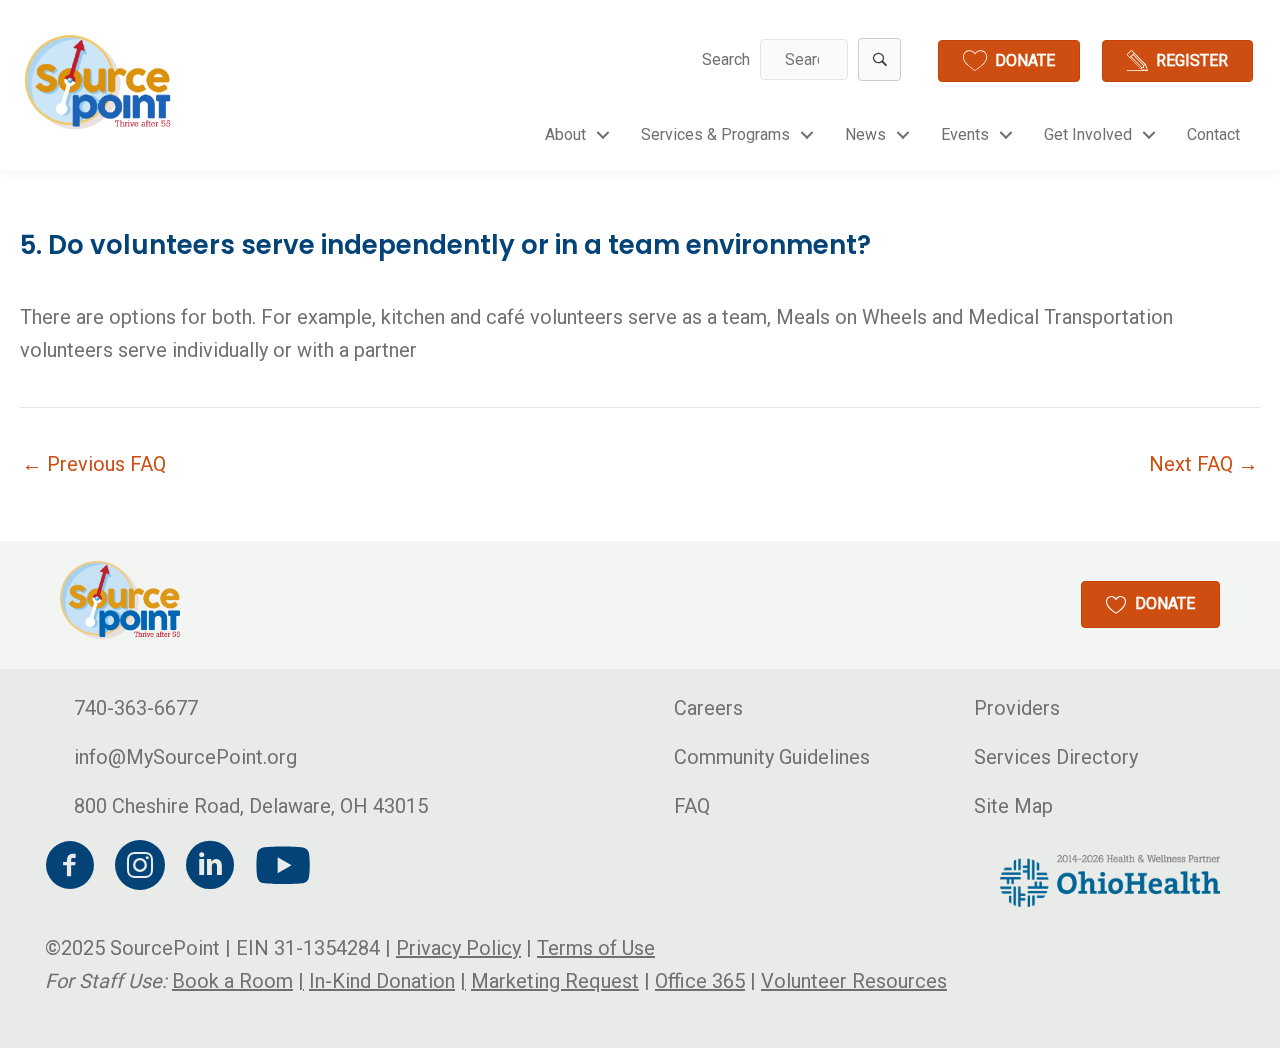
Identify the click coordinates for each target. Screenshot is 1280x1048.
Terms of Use (596, 948)
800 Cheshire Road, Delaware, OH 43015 (251, 806)
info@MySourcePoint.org (185, 757)
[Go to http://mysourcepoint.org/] (100, 82)
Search (726, 59)
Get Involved (1088, 134)
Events (965, 134)
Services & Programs (715, 134)
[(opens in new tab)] (1110, 879)
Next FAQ (1203, 464)
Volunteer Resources (854, 981)
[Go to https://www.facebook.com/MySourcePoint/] (70, 868)
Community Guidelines (772, 757)
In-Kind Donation (382, 981)
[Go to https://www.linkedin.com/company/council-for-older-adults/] (210, 868)
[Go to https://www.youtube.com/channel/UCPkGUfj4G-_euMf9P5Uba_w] (280, 867)
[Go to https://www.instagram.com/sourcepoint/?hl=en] (140, 868)
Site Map (1013, 806)
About (565, 134)
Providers (1017, 708)
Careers (708, 708)
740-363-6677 (136, 708)
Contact (1213, 134)
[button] (879, 59)
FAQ (692, 806)
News (865, 134)
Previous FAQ (94, 464)
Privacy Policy (458, 948)
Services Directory (1056, 757)
